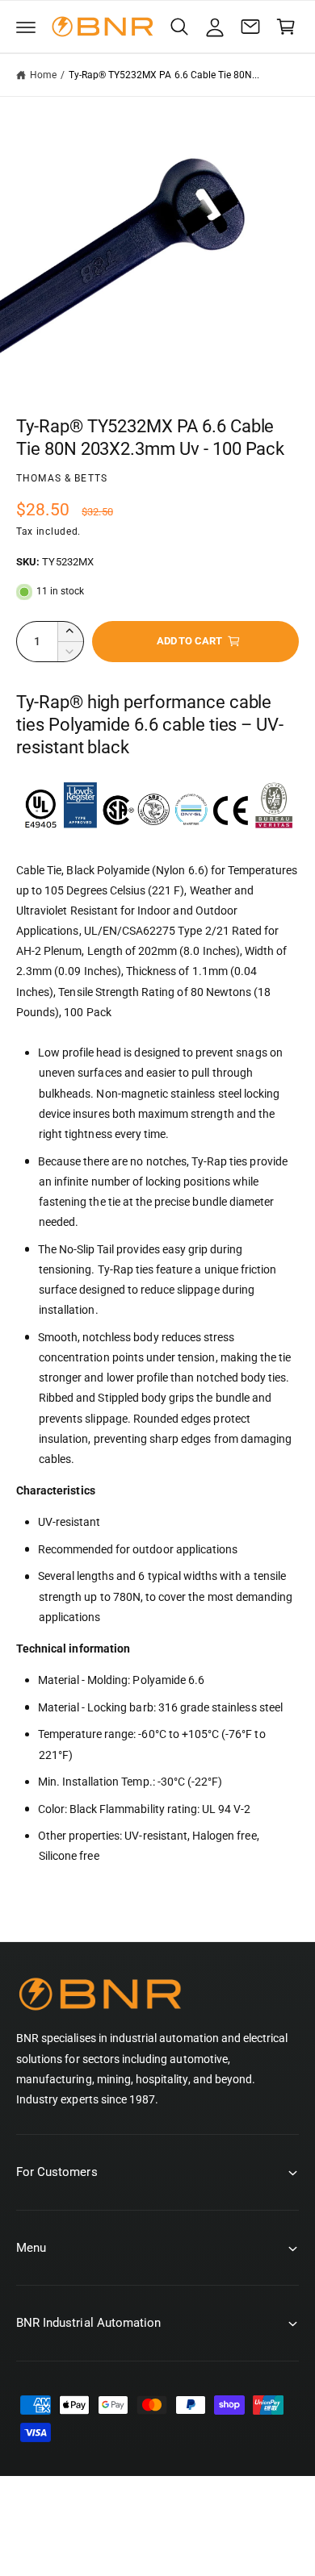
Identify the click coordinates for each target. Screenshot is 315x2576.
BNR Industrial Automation (174, 2526)
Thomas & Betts (62, 478)
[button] (26, 27)
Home (43, 75)
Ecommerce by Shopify (180, 2542)
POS (98, 2542)
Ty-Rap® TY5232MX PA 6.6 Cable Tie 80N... (164, 75)
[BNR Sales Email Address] (250, 27)
